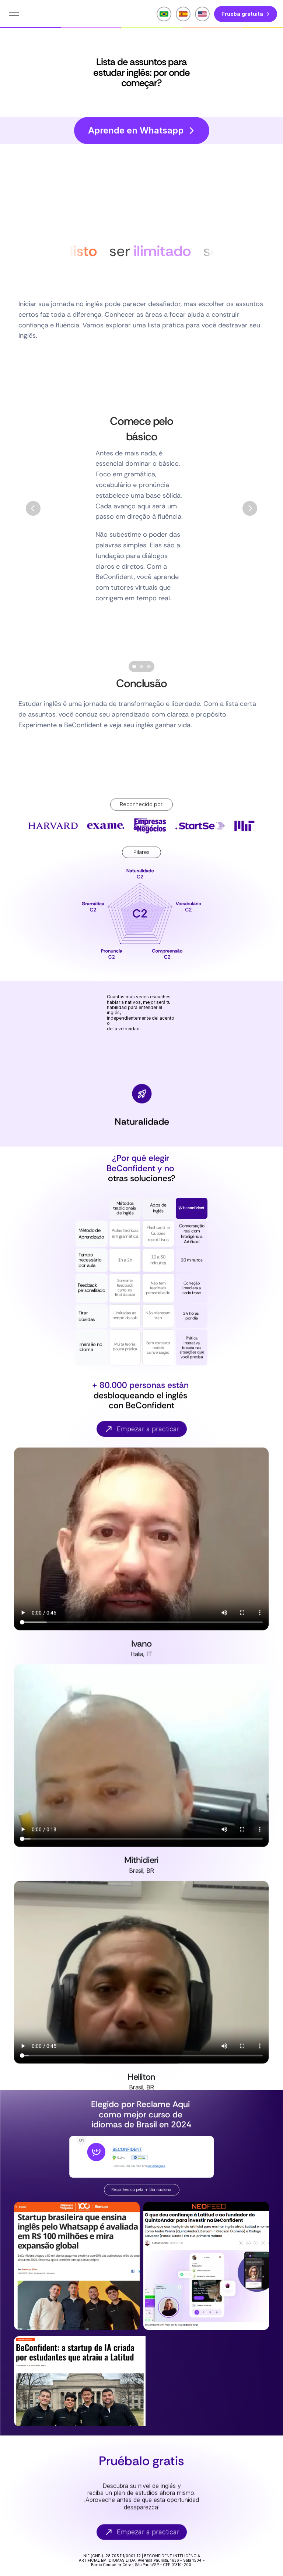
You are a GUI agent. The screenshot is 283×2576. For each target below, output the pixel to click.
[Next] (250, 508)
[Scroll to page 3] (150, 667)
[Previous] (33, 508)
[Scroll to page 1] (133, 667)
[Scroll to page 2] (141, 667)
